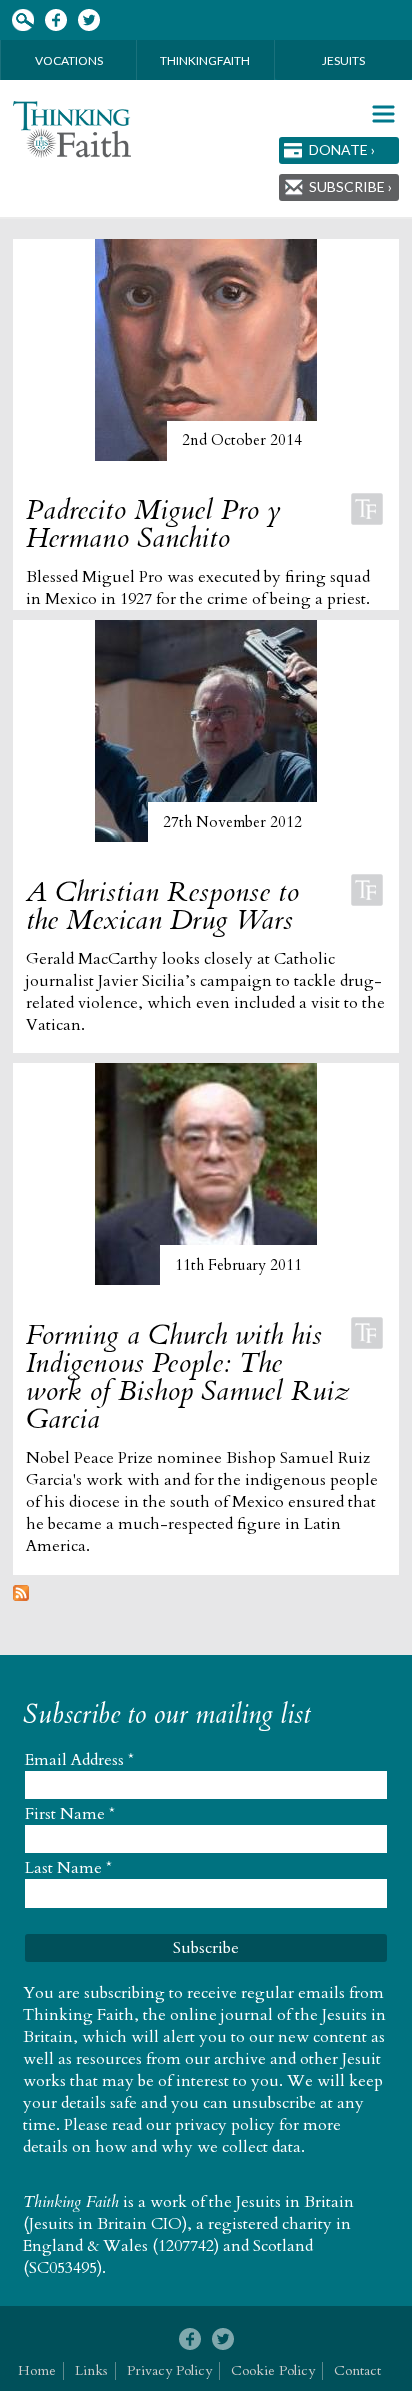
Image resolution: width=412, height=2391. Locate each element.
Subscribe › (350, 186)
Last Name (68, 1868)
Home (37, 2370)
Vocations (69, 60)
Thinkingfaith (205, 60)
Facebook (55, 20)
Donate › (342, 149)
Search (22, 20)
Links (91, 2370)
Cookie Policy (273, 2370)
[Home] (72, 129)
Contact (357, 2370)
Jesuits (343, 60)
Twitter (88, 20)
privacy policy (225, 2125)
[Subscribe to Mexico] (21, 1596)
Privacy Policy (169, 2370)
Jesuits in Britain (295, 2202)
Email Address (79, 1760)
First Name (70, 1814)
